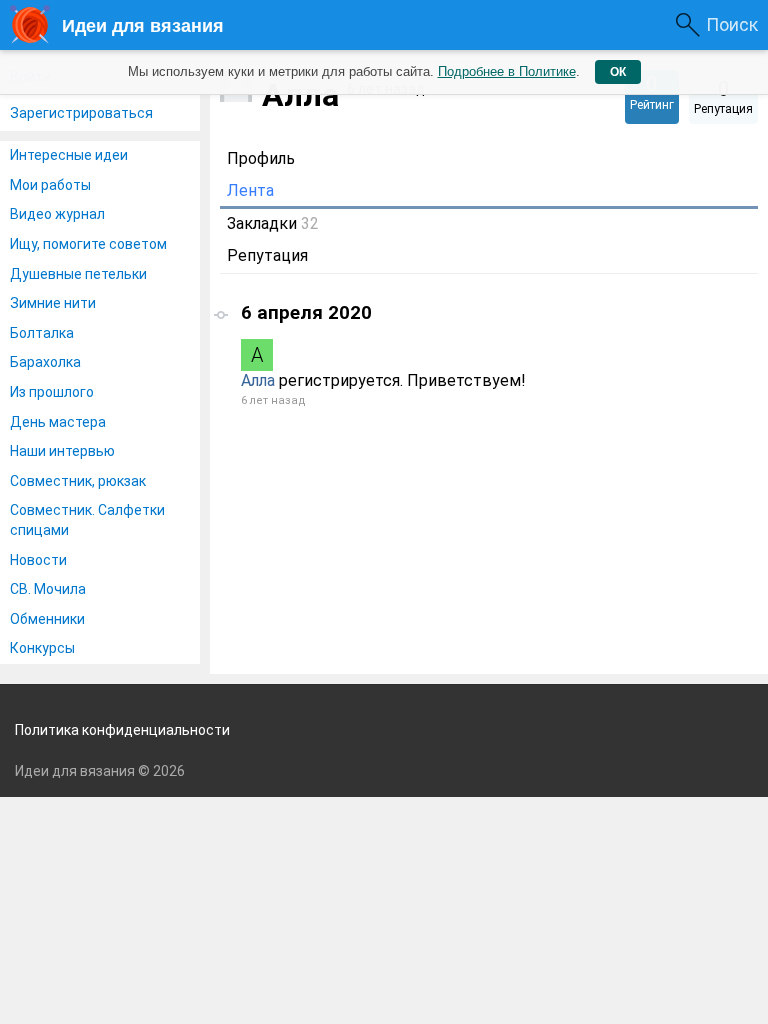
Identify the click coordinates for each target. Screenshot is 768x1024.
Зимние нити (53, 303)
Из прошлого (52, 392)
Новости (38, 560)
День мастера (58, 422)
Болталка (42, 333)
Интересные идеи (69, 155)
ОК (618, 72)
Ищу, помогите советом (88, 244)
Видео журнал (57, 214)
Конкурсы (42, 648)
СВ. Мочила (48, 589)
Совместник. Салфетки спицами (87, 520)
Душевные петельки (78, 274)
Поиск (732, 24)
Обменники (47, 619)
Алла (258, 380)
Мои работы (50, 185)
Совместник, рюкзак (78, 481)
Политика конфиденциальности (122, 730)
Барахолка (45, 362)
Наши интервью (62, 451)
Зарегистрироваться (81, 113)
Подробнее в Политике (507, 71)
